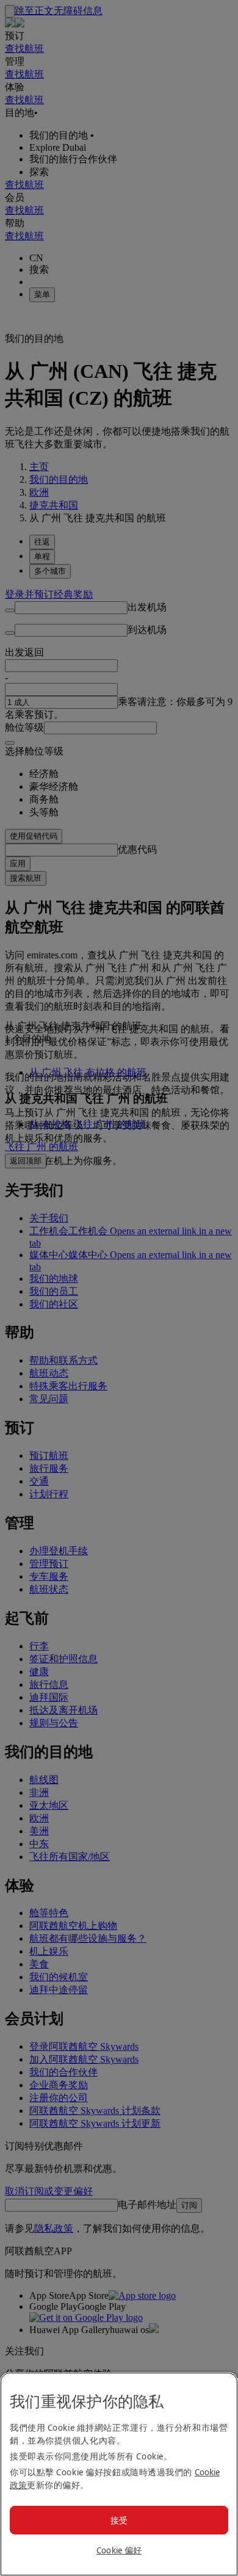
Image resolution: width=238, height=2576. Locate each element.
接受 (119, 2520)
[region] (119, 2474)
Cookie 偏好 (119, 2550)
